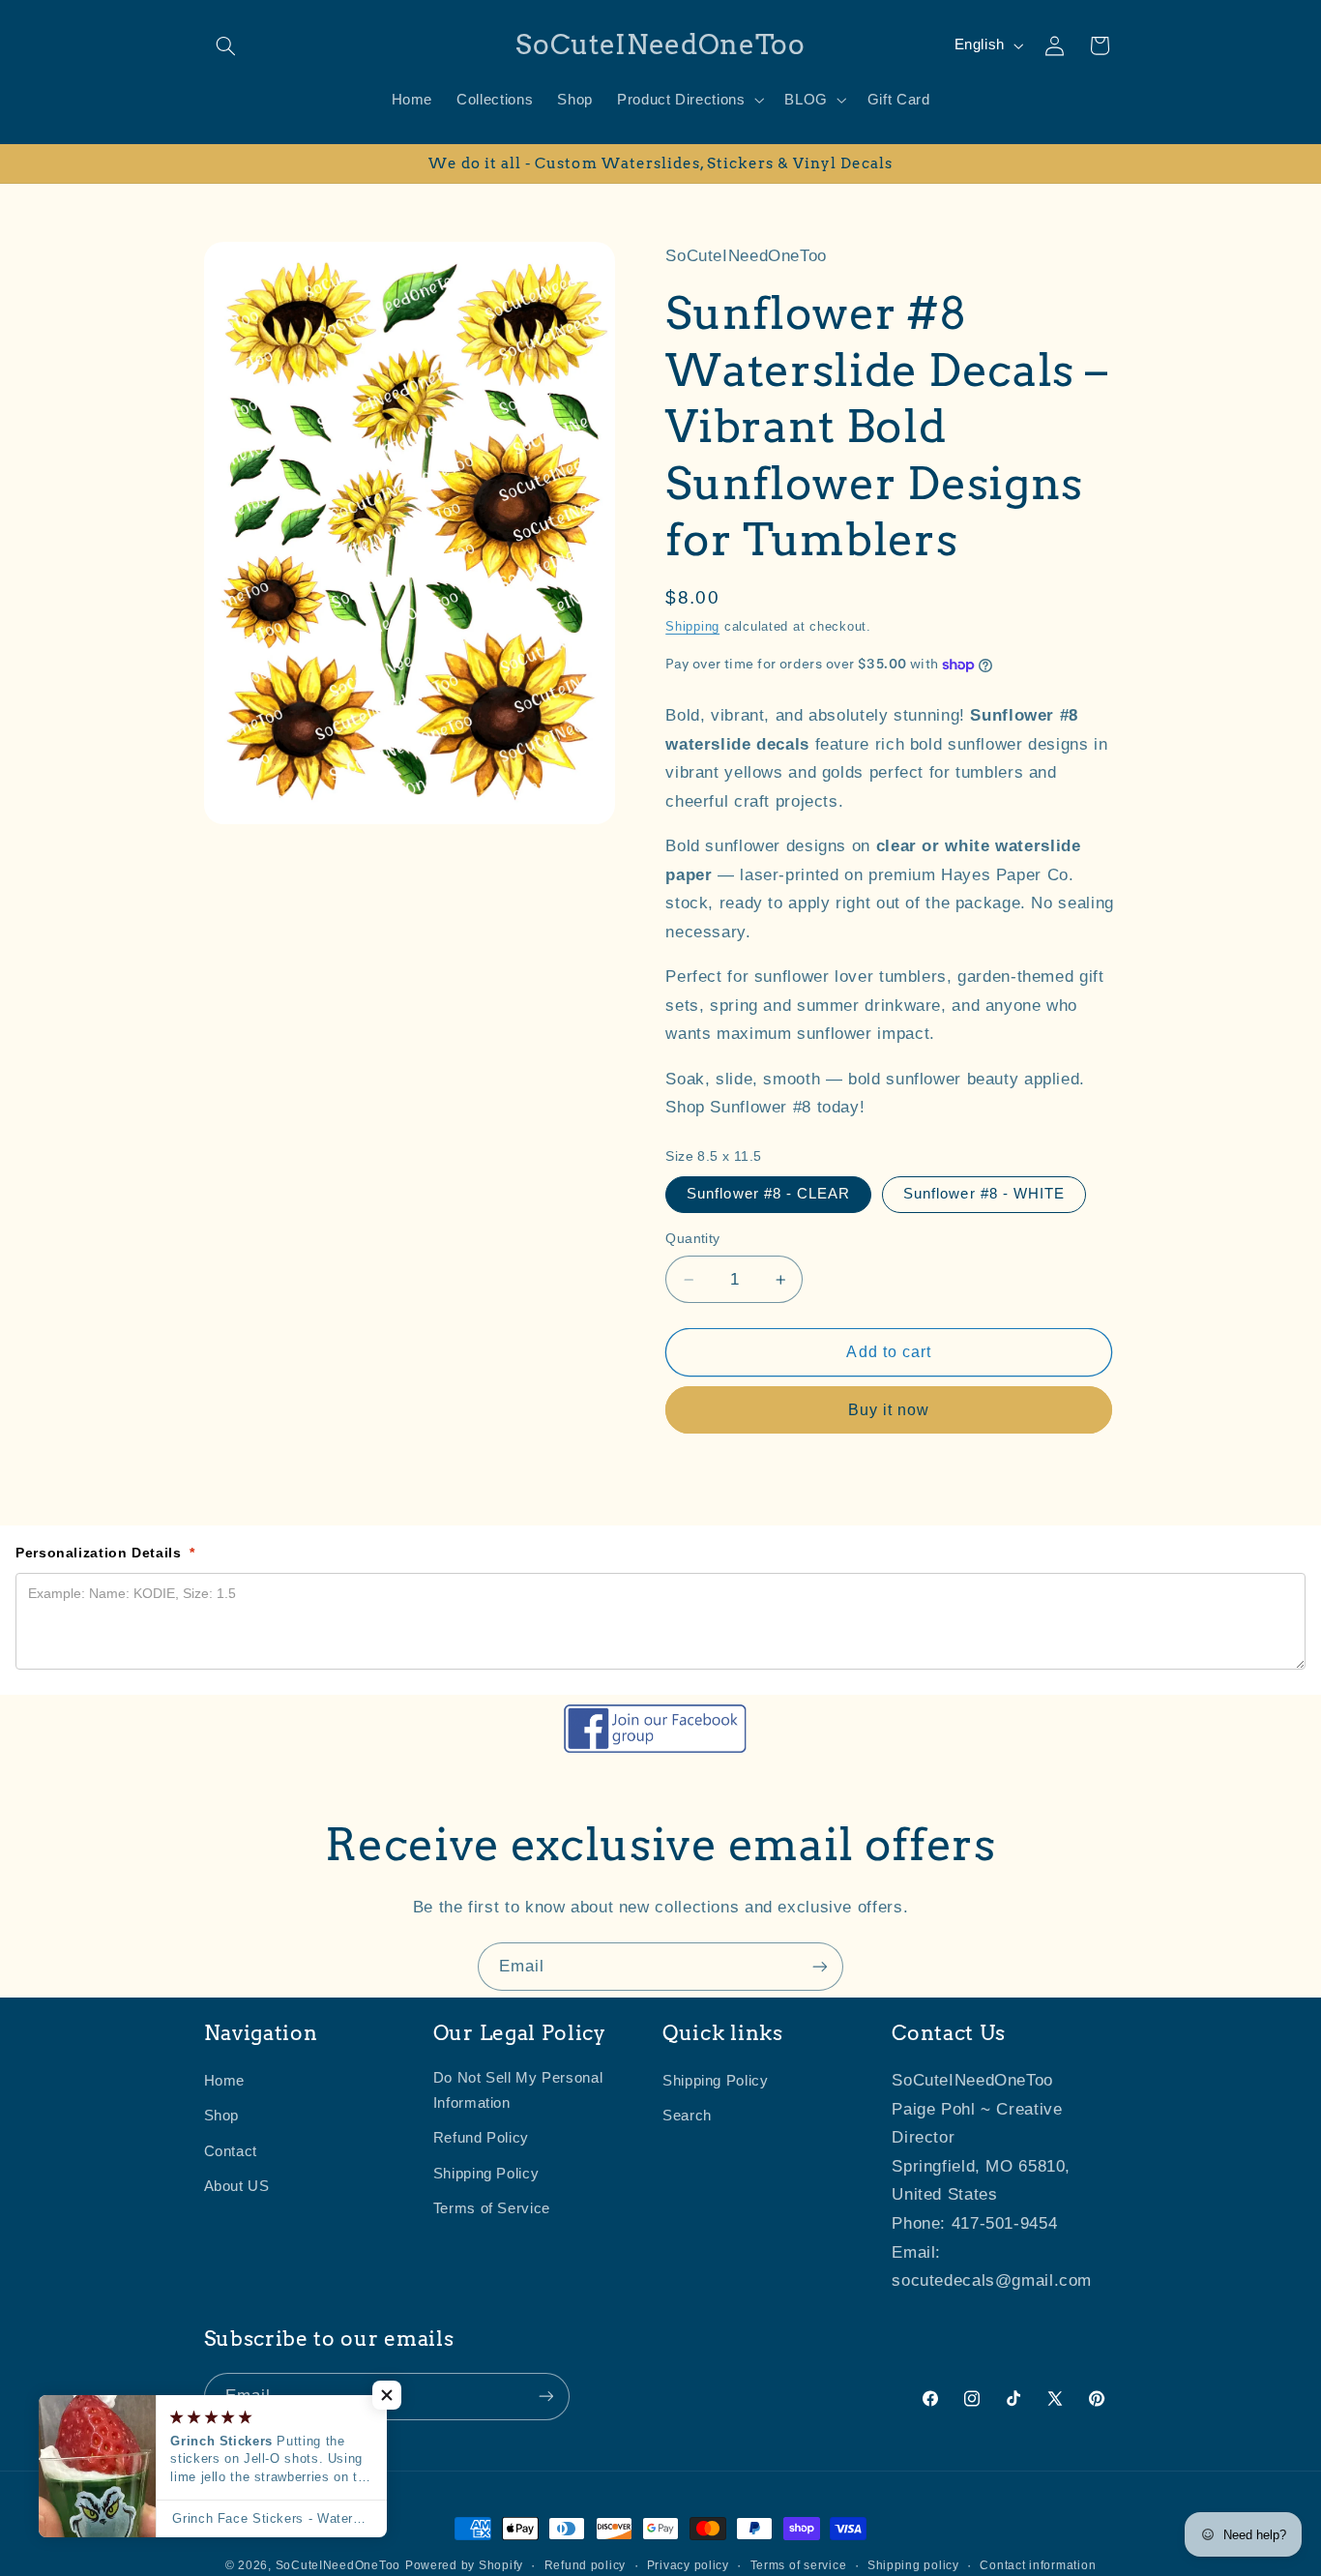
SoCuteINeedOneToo (338, 2565)
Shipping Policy (486, 2174)
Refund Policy (481, 2139)
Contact (231, 2151)
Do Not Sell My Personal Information (518, 2091)
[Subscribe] (820, 1966)
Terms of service (799, 2565)
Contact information (1038, 2565)
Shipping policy (913, 2565)
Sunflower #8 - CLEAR (768, 1195)
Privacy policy (688, 2565)
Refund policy (586, 2565)
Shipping (692, 628)
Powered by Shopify (464, 2565)
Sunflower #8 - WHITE (984, 1195)
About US (237, 2187)
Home (225, 2082)
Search (687, 2117)
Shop (222, 2117)
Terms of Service (492, 2209)
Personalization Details (105, 1553)
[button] (226, 45)
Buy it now (889, 1411)
